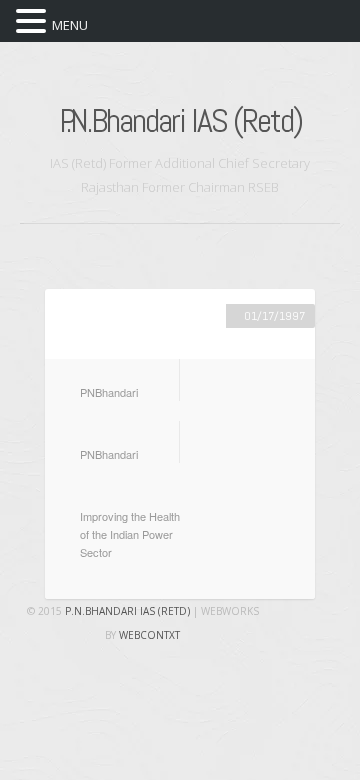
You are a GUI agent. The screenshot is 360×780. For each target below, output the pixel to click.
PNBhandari (109, 392)
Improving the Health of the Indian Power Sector (130, 534)
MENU (70, 25)
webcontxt (149, 635)
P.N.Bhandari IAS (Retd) (180, 120)
